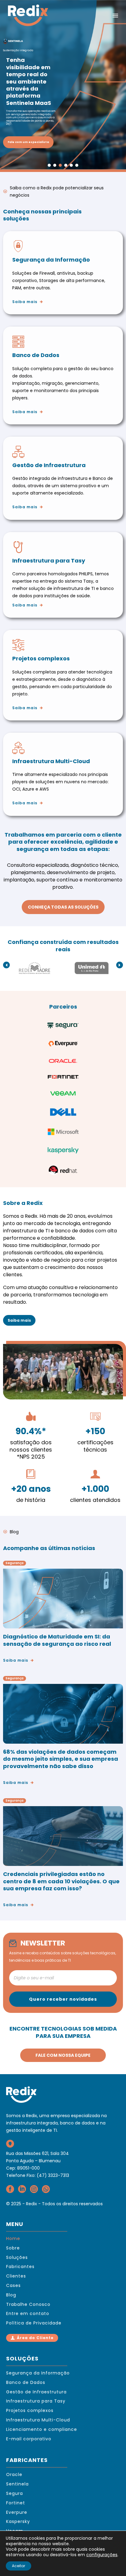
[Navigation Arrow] (6, 965)
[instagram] (34, 2191)
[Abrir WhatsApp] (111, 2561)
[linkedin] (22, 2191)
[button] (63, 85)
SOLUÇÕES (22, 2358)
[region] (63, 85)
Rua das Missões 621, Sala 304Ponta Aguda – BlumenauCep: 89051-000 (37, 2161)
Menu (115, 16)
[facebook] (10, 2191)
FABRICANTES (27, 2460)
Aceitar (19, 2566)
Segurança (15, 1563)
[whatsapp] (46, 2191)
